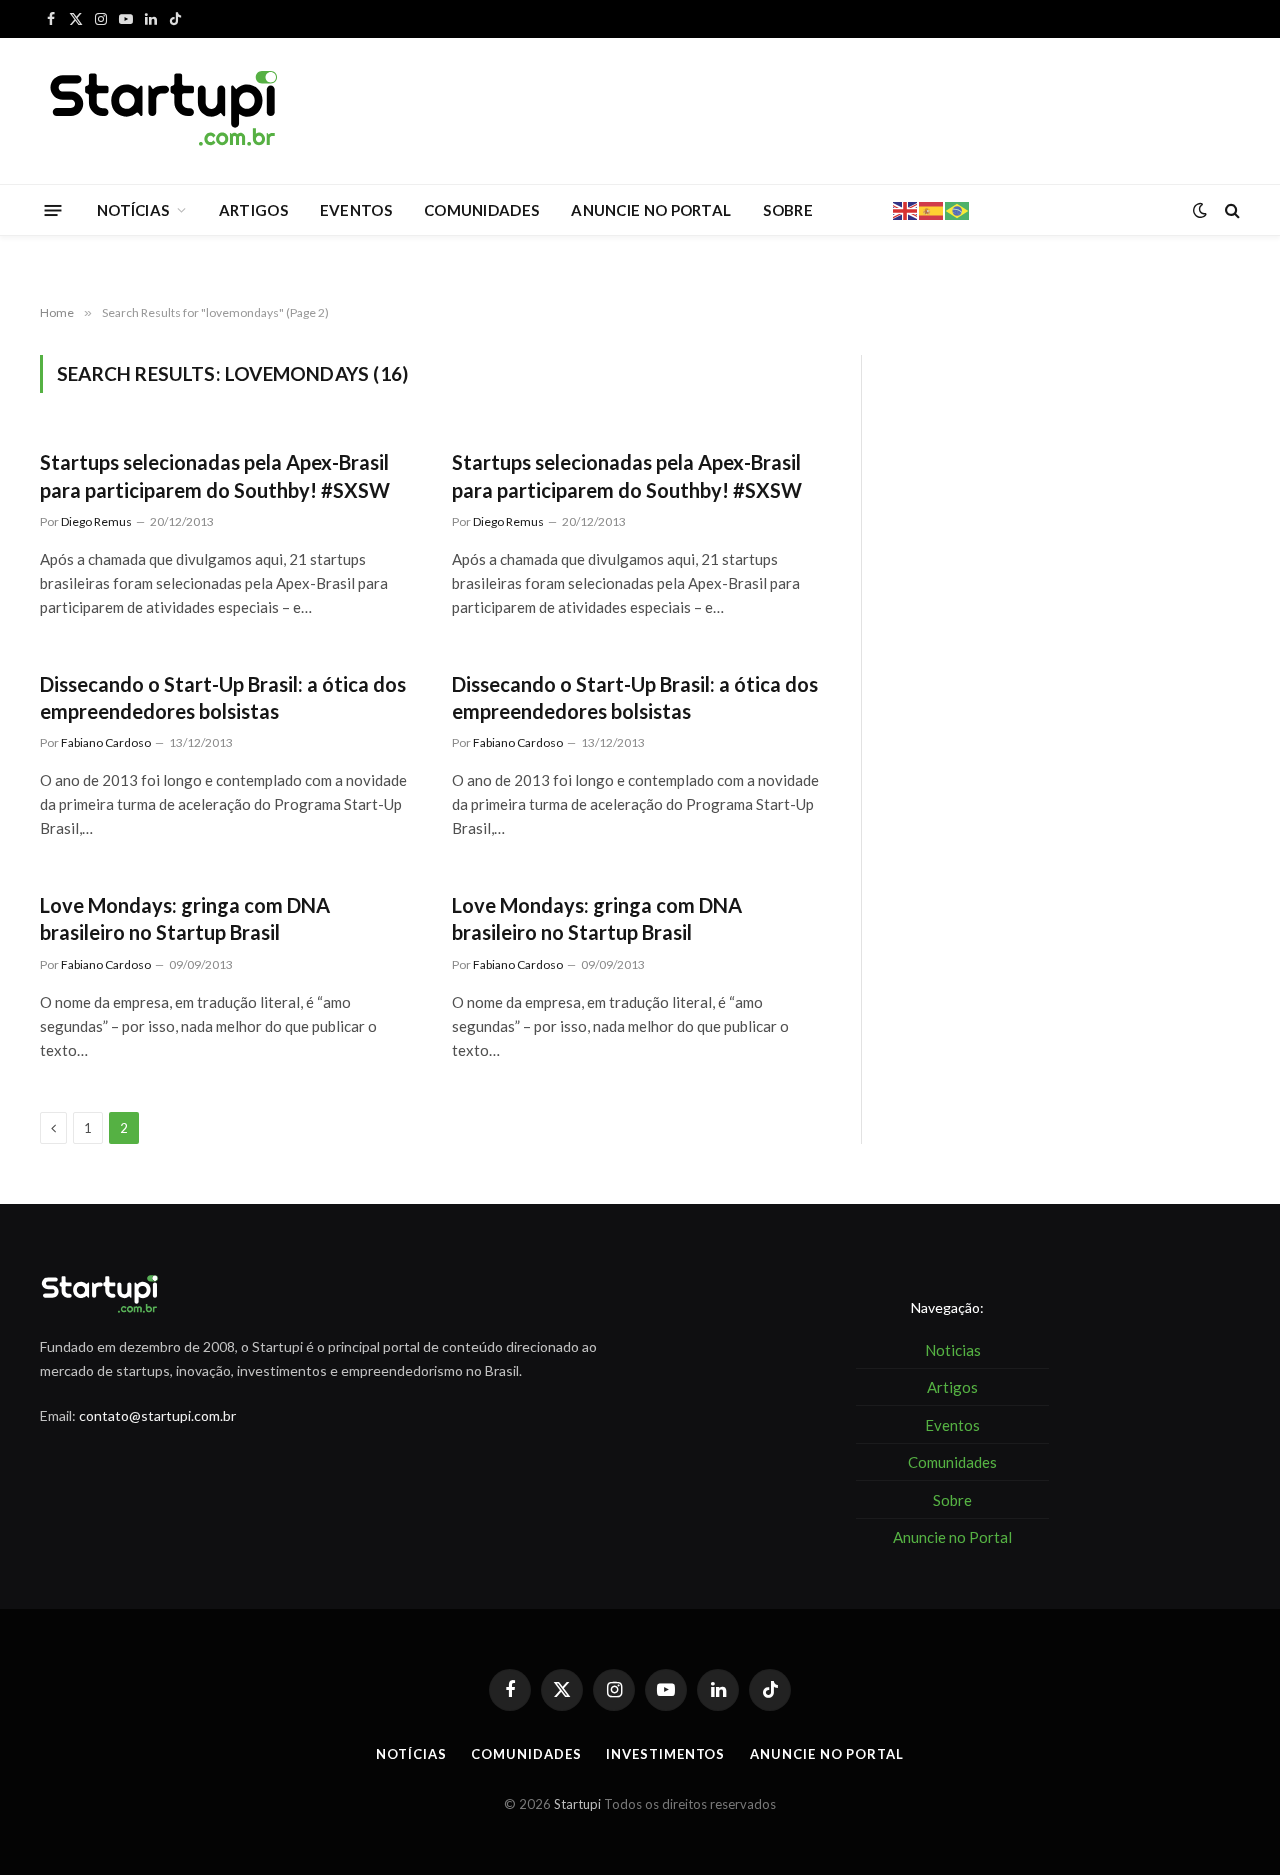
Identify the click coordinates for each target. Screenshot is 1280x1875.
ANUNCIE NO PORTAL (651, 210)
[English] (906, 209)
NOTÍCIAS (133, 210)
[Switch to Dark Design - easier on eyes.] (1200, 210)
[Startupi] (165, 111)
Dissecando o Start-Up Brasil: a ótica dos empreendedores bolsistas (223, 697)
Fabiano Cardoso (106, 742)
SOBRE (788, 210)
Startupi (577, 1804)
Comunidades (526, 1754)
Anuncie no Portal (826, 1754)
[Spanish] (932, 209)
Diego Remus (96, 521)
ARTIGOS (253, 210)
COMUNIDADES (481, 210)
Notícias (411, 1754)
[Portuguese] (958, 209)
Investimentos (665, 1754)
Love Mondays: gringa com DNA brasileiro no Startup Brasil (185, 918)
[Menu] (53, 209)
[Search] (1230, 210)
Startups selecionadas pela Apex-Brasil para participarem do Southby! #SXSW (215, 475)
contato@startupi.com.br (157, 1415)
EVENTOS (356, 210)
